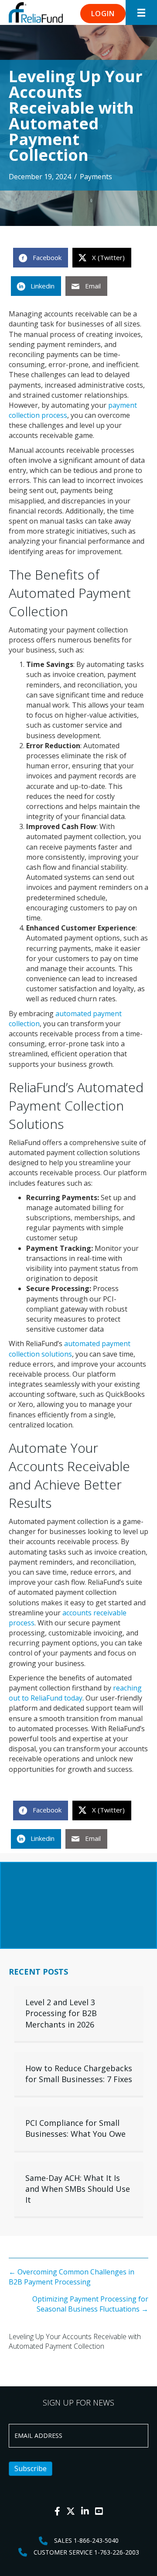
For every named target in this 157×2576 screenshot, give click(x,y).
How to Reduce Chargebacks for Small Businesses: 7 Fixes (79, 2074)
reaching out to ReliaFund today (75, 1693)
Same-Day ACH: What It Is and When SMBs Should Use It (78, 2189)
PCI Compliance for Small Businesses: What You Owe (75, 2128)
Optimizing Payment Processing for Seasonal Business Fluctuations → (90, 2304)
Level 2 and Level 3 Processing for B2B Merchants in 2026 (61, 2013)
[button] (103, 14)
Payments (96, 177)
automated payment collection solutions (70, 1349)
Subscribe (31, 2468)
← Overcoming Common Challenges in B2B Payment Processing (72, 2277)
